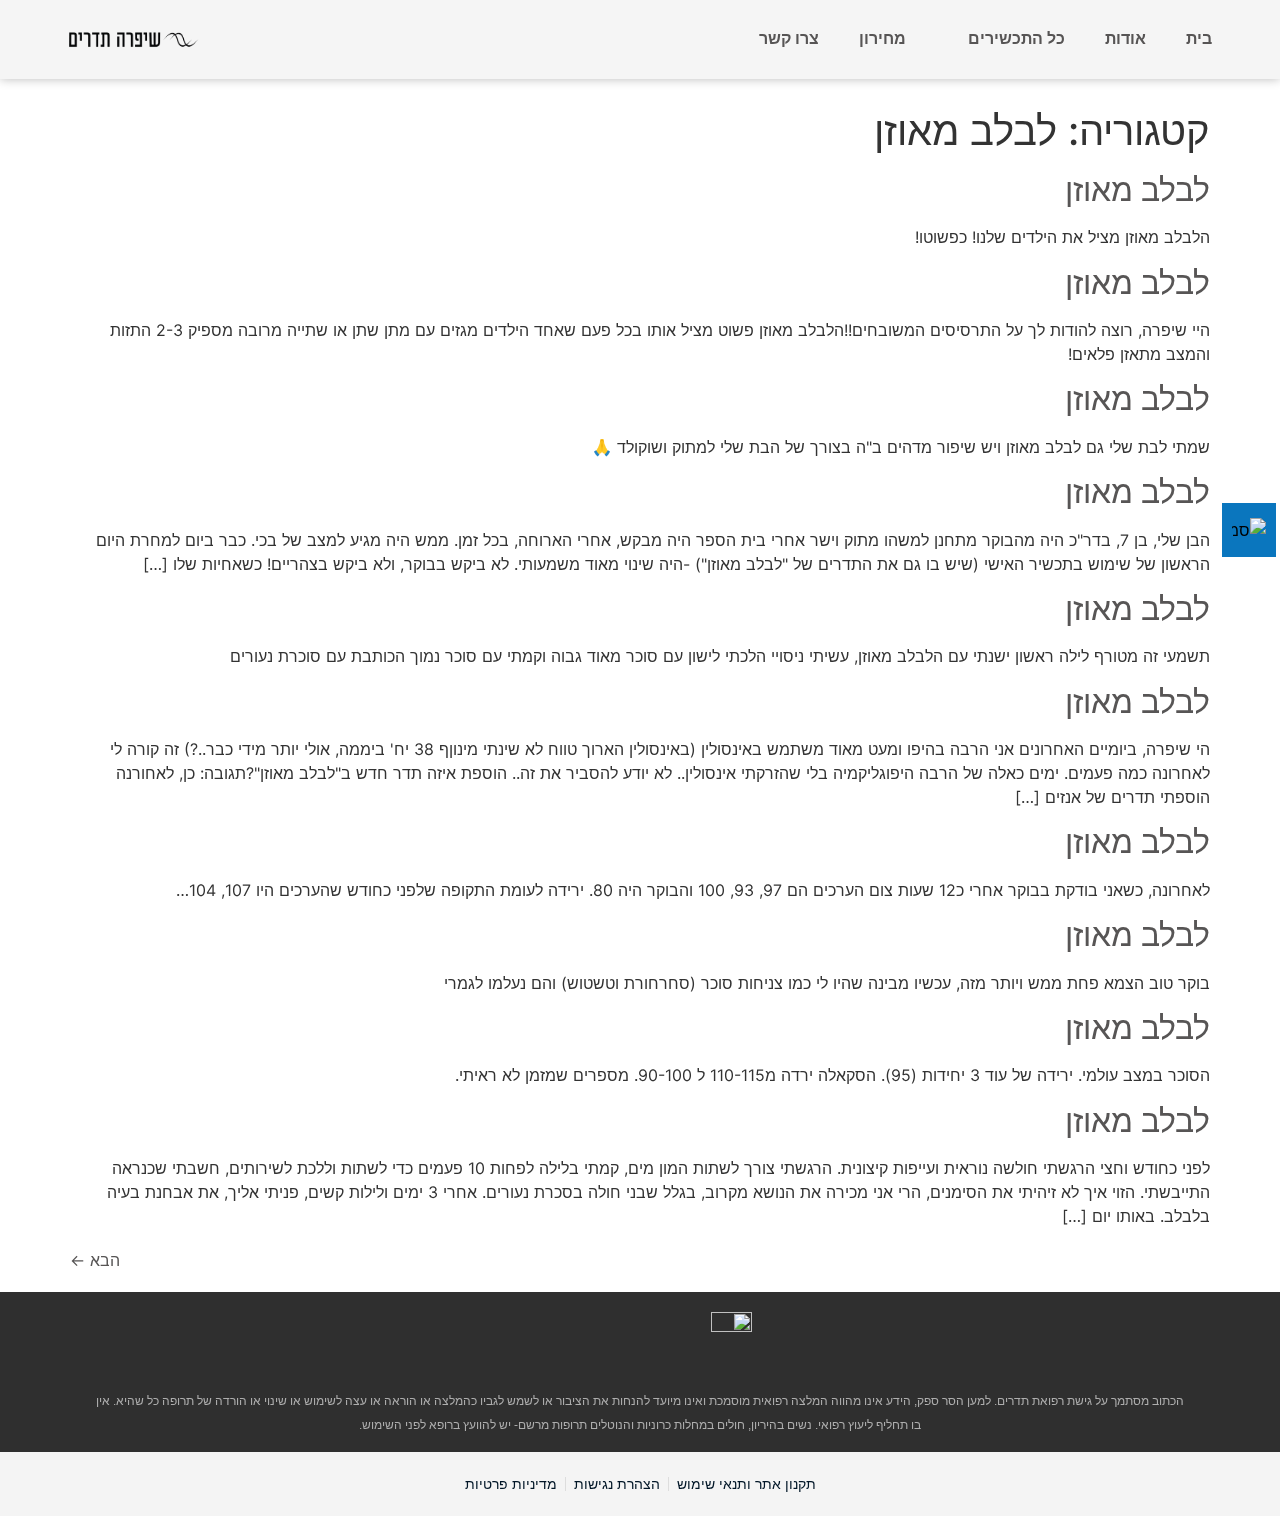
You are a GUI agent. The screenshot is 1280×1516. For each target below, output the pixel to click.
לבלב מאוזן (1137, 189)
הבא (95, 1260)
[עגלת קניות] (711, 38)
